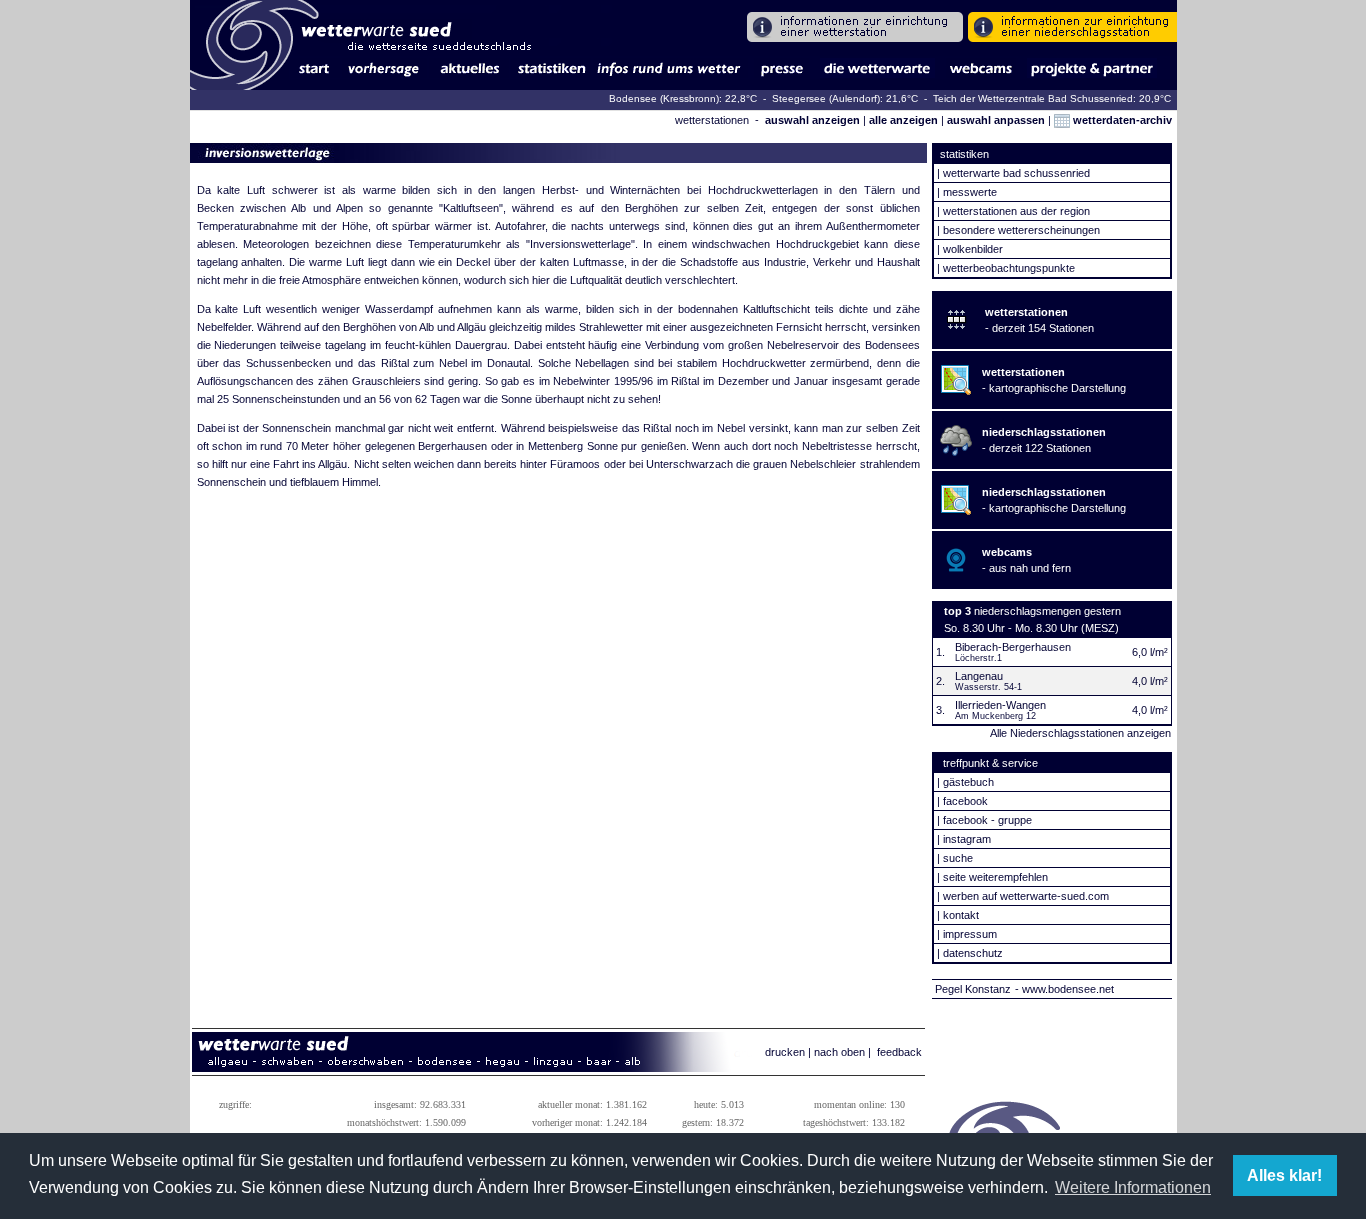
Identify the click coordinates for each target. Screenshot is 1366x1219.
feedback (899, 1052)
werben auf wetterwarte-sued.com (1026, 896)
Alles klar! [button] (1284, 1175)
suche (958, 858)
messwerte (970, 192)
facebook (965, 801)
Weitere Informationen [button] (1133, 1187)
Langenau (979, 676)
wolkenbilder (973, 249)
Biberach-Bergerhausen (1013, 647)
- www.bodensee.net (1064, 989)
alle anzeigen (903, 120)
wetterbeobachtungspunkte (1009, 268)
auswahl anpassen (996, 120)
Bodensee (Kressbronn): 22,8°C (684, 98)
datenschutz (973, 953)
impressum (970, 934)
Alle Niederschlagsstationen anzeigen (1080, 733)
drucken (785, 1052)
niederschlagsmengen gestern (1047, 611)
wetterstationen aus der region (1016, 211)
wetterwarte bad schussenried (1016, 173)
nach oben (839, 1052)
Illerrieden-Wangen (1000, 705)
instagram (967, 839)
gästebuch (968, 782)
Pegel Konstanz (973, 989)
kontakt (961, 915)
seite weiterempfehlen (995, 877)
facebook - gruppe (987, 820)
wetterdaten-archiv (1121, 120)
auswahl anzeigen (812, 120)
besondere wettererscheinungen (1021, 230)
